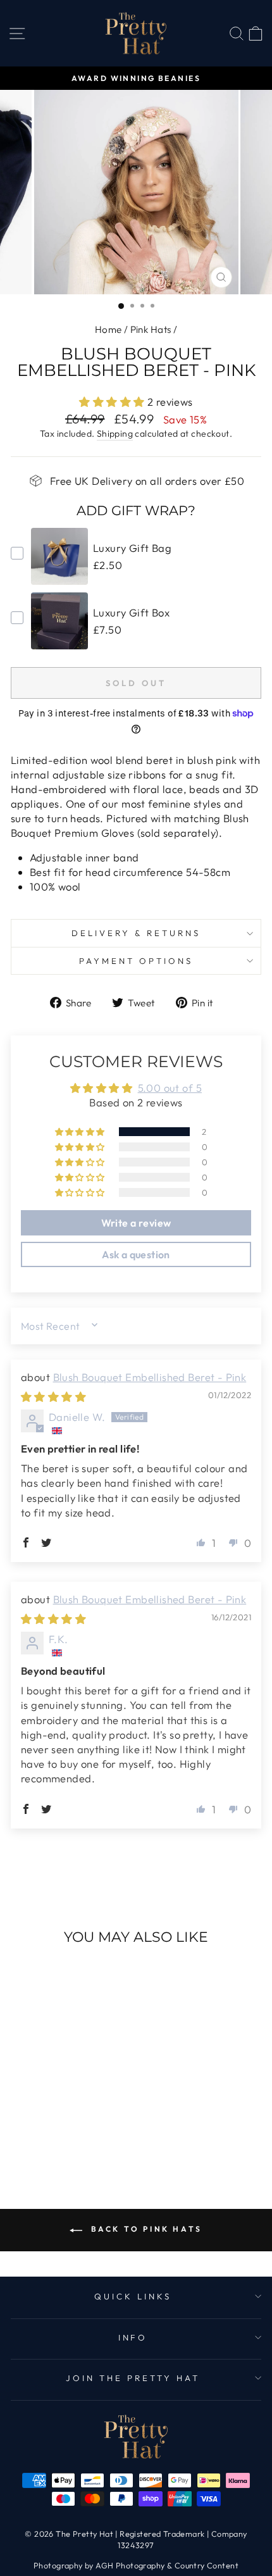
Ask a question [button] (136, 1254)
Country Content (207, 2565)
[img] (53, 1397)
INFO (133, 2337)
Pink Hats (151, 329)
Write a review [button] (136, 1223)
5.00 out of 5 (170, 1088)
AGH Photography (130, 2565)
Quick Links (133, 2296)
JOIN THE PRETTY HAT (133, 2378)
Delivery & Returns (136, 933)
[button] (113, 402)
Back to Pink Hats (145, 2229)
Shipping (115, 434)
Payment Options (136, 961)
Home (108, 329)
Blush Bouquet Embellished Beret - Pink (150, 1377)
